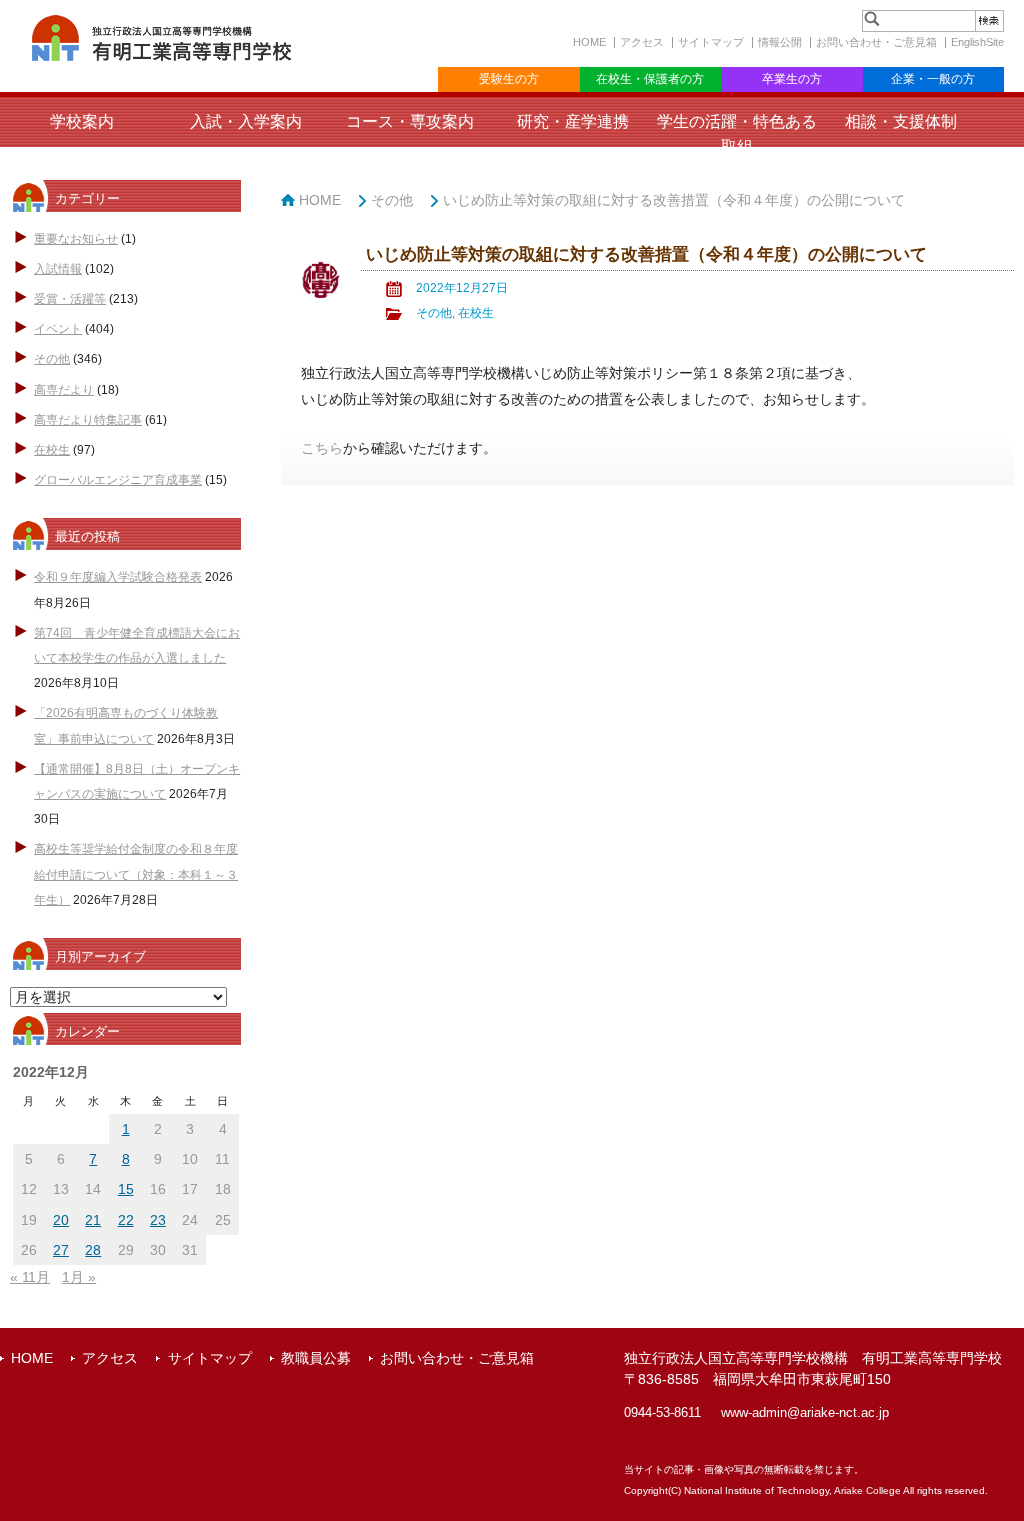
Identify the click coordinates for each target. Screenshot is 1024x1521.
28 (93, 1250)
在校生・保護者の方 (650, 79)
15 (126, 1189)
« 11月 (30, 1277)
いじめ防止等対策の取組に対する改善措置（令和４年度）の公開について (674, 200)
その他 (52, 359)
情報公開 (780, 42)
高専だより (64, 390)
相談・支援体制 (901, 121)
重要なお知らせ (76, 239)
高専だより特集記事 (88, 420)
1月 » (79, 1277)
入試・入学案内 (246, 121)
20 (61, 1220)
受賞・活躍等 (70, 299)
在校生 (52, 450)
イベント (58, 329)
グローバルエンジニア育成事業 (118, 480)
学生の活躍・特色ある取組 (737, 134)
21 (93, 1220)
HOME (589, 42)
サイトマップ (711, 42)
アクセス (642, 42)
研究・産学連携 (573, 121)
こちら (322, 448)
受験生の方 (509, 79)
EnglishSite (977, 42)
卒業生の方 (792, 79)
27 (61, 1250)
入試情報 (58, 269)
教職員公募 (316, 1358)
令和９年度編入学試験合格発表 (118, 577)
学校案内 (82, 121)
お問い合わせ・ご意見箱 (876, 42)
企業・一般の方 (933, 79)
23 (158, 1220)
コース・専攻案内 (410, 121)
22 (126, 1220)
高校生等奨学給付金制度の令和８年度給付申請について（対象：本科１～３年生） (136, 874)
